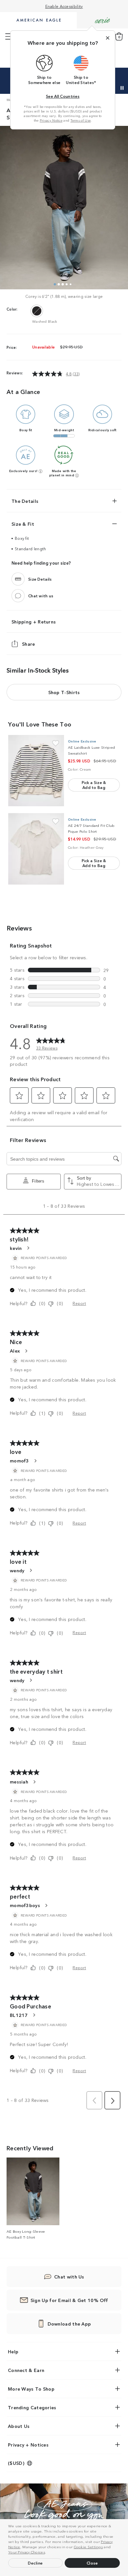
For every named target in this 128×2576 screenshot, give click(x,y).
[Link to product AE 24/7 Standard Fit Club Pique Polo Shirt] (36, 849)
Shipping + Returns (34, 622)
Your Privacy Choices (27, 2552)
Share (29, 644)
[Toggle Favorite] (56, 743)
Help (13, 2351)
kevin (16, 1248)
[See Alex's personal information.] (26, 1351)
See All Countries (63, 96)
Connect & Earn (26, 2370)
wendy (17, 1570)
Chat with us (41, 596)
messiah (19, 1782)
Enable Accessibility (64, 6)
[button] (48, 2553)
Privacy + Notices (28, 2445)
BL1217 (19, 2015)
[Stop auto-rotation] (122, 88)
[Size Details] (18, 579)
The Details (25, 501)
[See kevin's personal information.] (28, 1248)
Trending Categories (32, 2407)
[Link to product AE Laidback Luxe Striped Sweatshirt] (36, 771)
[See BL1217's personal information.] (34, 2015)
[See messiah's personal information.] (34, 1782)
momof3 (20, 1460)
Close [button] (92, 2563)
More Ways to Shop (31, 2389)
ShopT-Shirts (64, 692)
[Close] (108, 38)
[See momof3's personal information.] (35, 1461)
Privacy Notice (51, 120)
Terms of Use (81, 120)
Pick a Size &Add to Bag (94, 785)
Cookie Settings (88, 2547)
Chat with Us (69, 2277)
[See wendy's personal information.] (31, 1570)
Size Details (40, 579)
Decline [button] (35, 2563)
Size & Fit (23, 524)
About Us (19, 2426)
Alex (15, 1351)
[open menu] (9, 37)
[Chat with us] (18, 596)
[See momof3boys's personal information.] (46, 1905)
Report (79, 1303)
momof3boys (25, 1905)
